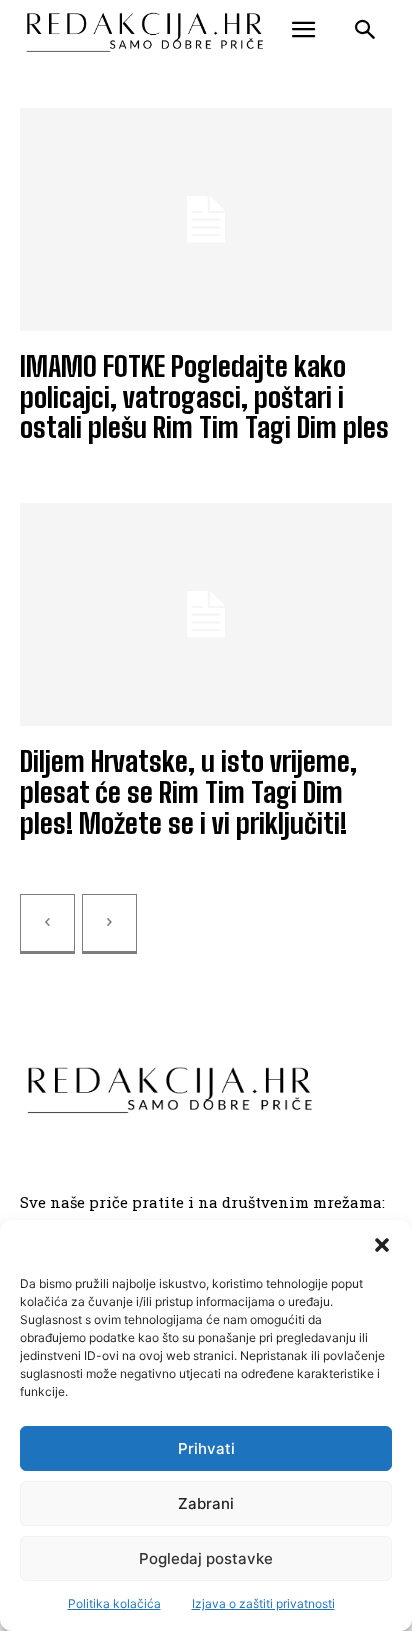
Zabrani (206, 1503)
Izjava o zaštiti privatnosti (263, 1603)
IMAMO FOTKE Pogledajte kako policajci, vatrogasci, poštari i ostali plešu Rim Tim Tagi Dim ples (204, 397)
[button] (382, 1245)
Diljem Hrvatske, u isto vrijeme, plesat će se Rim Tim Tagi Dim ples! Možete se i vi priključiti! (188, 792)
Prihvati (206, 1448)
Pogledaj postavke (206, 1558)
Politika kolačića (114, 1603)
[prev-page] (47, 924)
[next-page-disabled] (109, 924)
